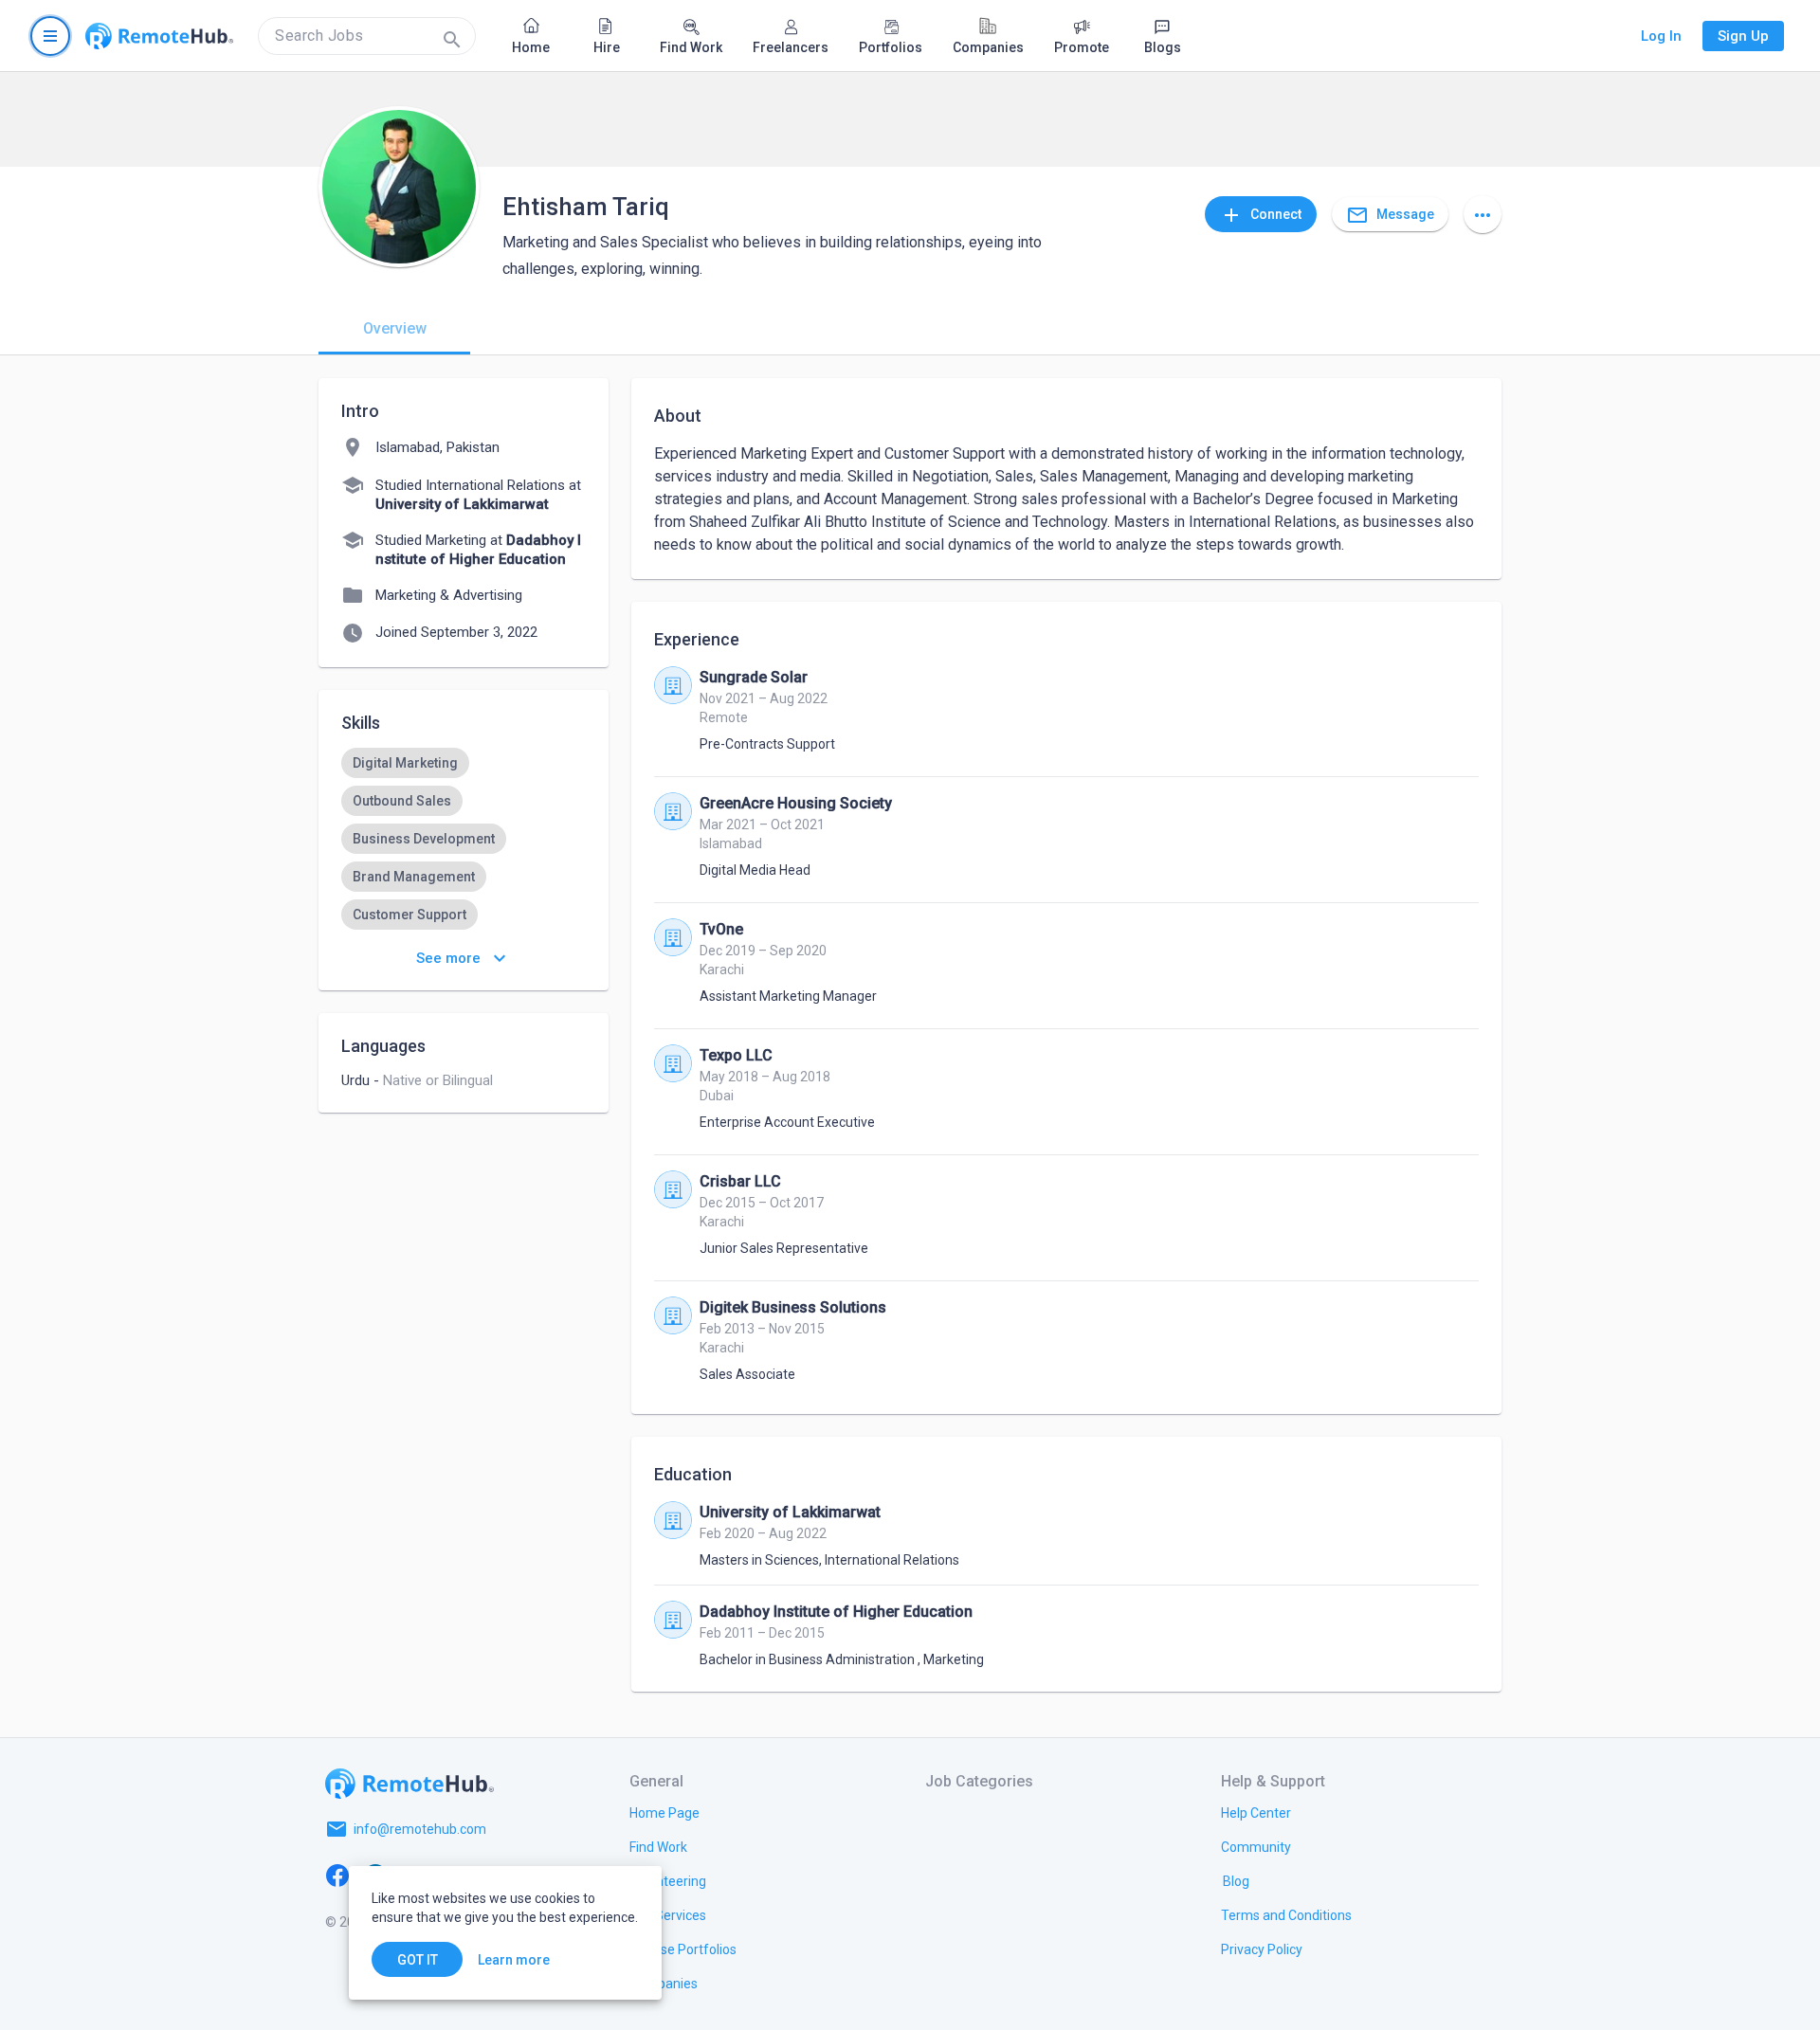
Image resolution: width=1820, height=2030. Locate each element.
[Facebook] (337, 1875)
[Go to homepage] (159, 36)
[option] (405, 763)
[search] (367, 36)
